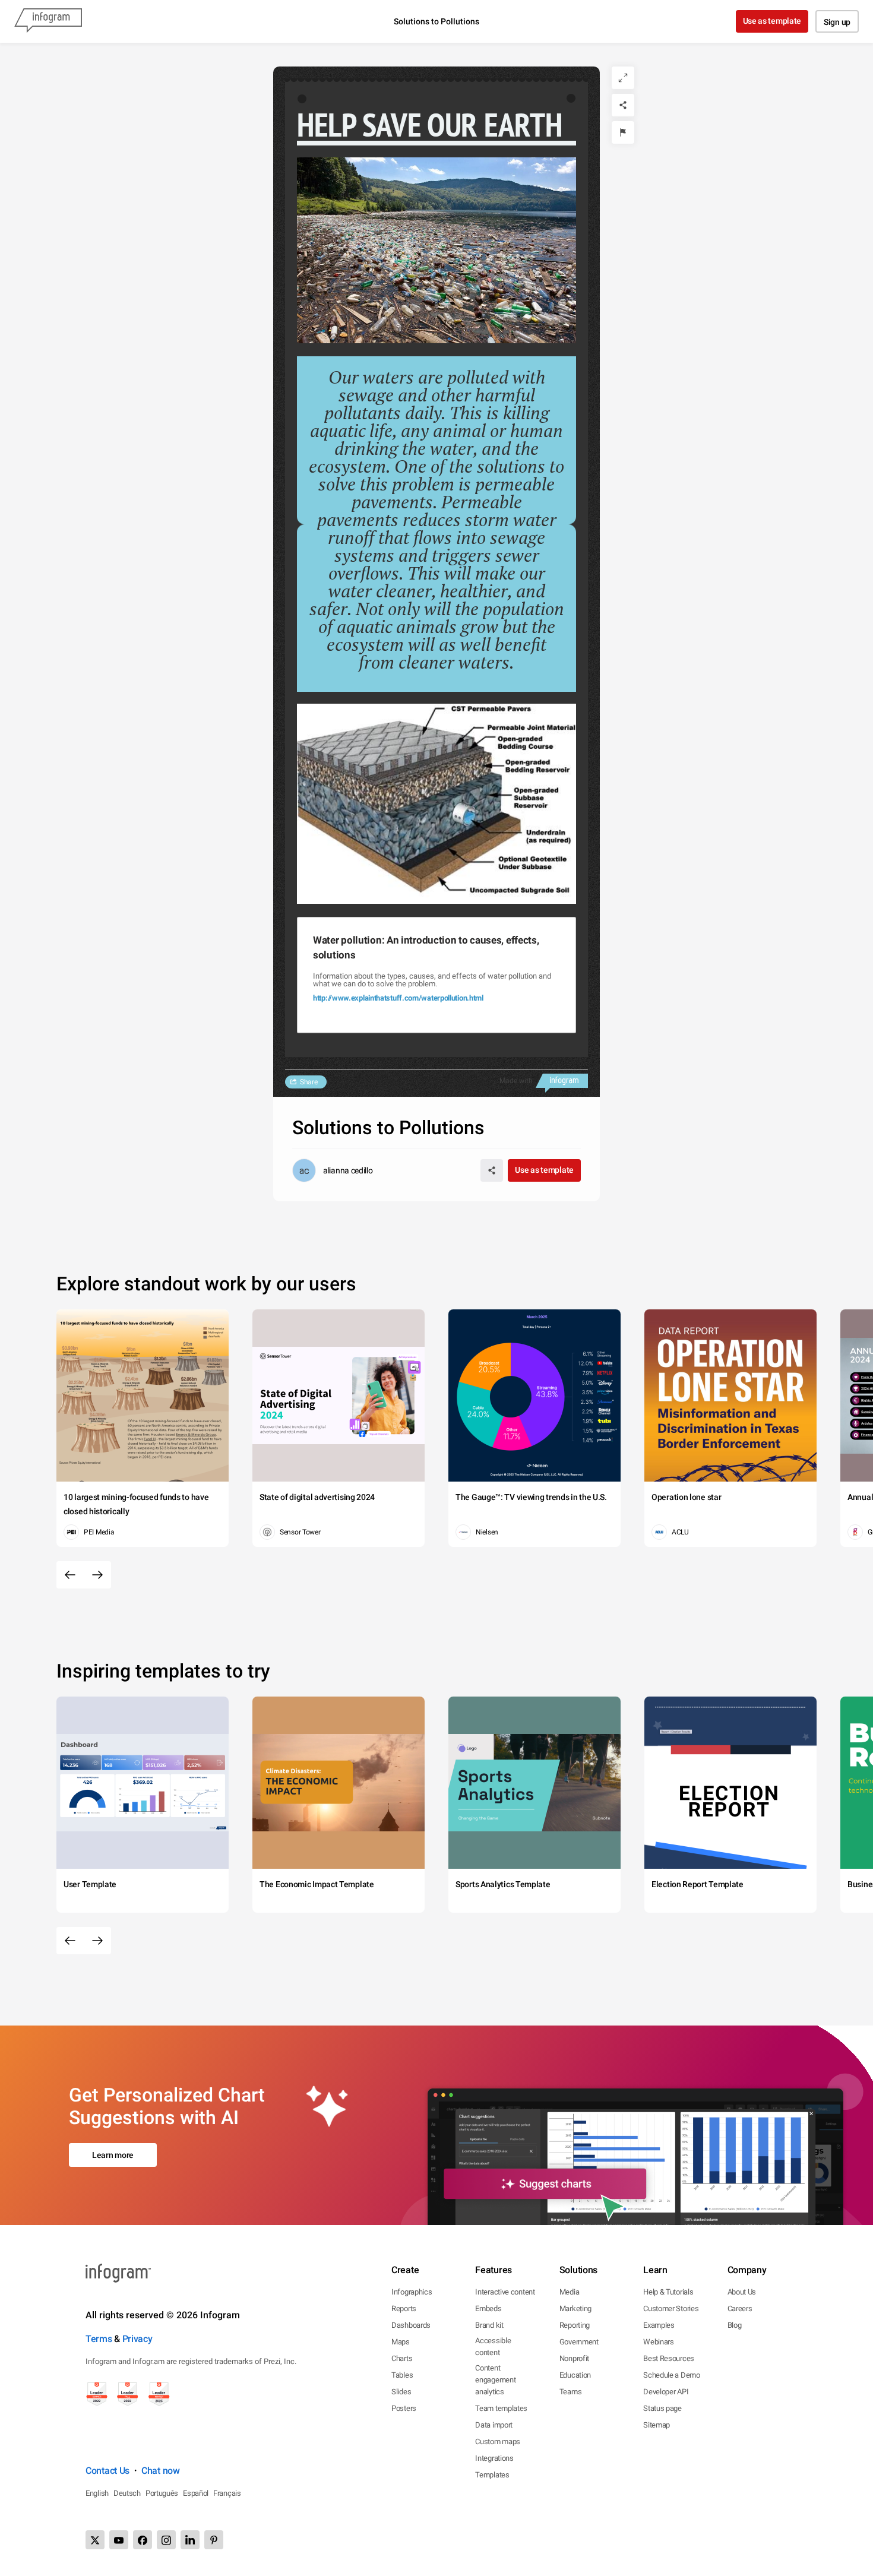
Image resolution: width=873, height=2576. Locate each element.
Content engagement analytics (495, 2380)
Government (579, 2342)
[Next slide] (97, 1575)
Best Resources (669, 2358)
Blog (735, 2325)
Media (570, 2292)
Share (309, 1082)
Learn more (113, 2155)
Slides (401, 2392)
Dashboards (411, 2325)
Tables (402, 2375)
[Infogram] (48, 21)
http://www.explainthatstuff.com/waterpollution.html (398, 998)
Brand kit (489, 2325)
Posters (404, 2408)
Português (162, 2493)
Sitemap (657, 2425)
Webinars (659, 2342)
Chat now (161, 2471)
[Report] (623, 132)
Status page (662, 2408)
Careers (740, 2308)
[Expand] (623, 78)
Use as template (772, 21)
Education (575, 2375)
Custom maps (498, 2441)
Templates (492, 2475)
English (97, 2493)
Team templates (501, 2408)
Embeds (488, 2308)
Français (227, 2493)
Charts (402, 2358)
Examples (659, 2325)
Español (196, 2493)
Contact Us (107, 2471)
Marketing (575, 2308)
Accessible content (493, 2346)
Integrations (494, 2458)
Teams (571, 2392)
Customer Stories (671, 2308)
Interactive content (505, 2292)
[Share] (623, 105)
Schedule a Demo (672, 2375)
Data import (494, 2425)
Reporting (575, 2325)
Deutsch (127, 2493)
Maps (401, 2342)
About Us (742, 2292)
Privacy (137, 2339)
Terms (99, 2339)
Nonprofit (574, 2358)
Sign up (837, 22)
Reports (404, 2308)
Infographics (412, 2292)
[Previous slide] (70, 1575)
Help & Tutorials (668, 2292)
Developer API (666, 2392)
